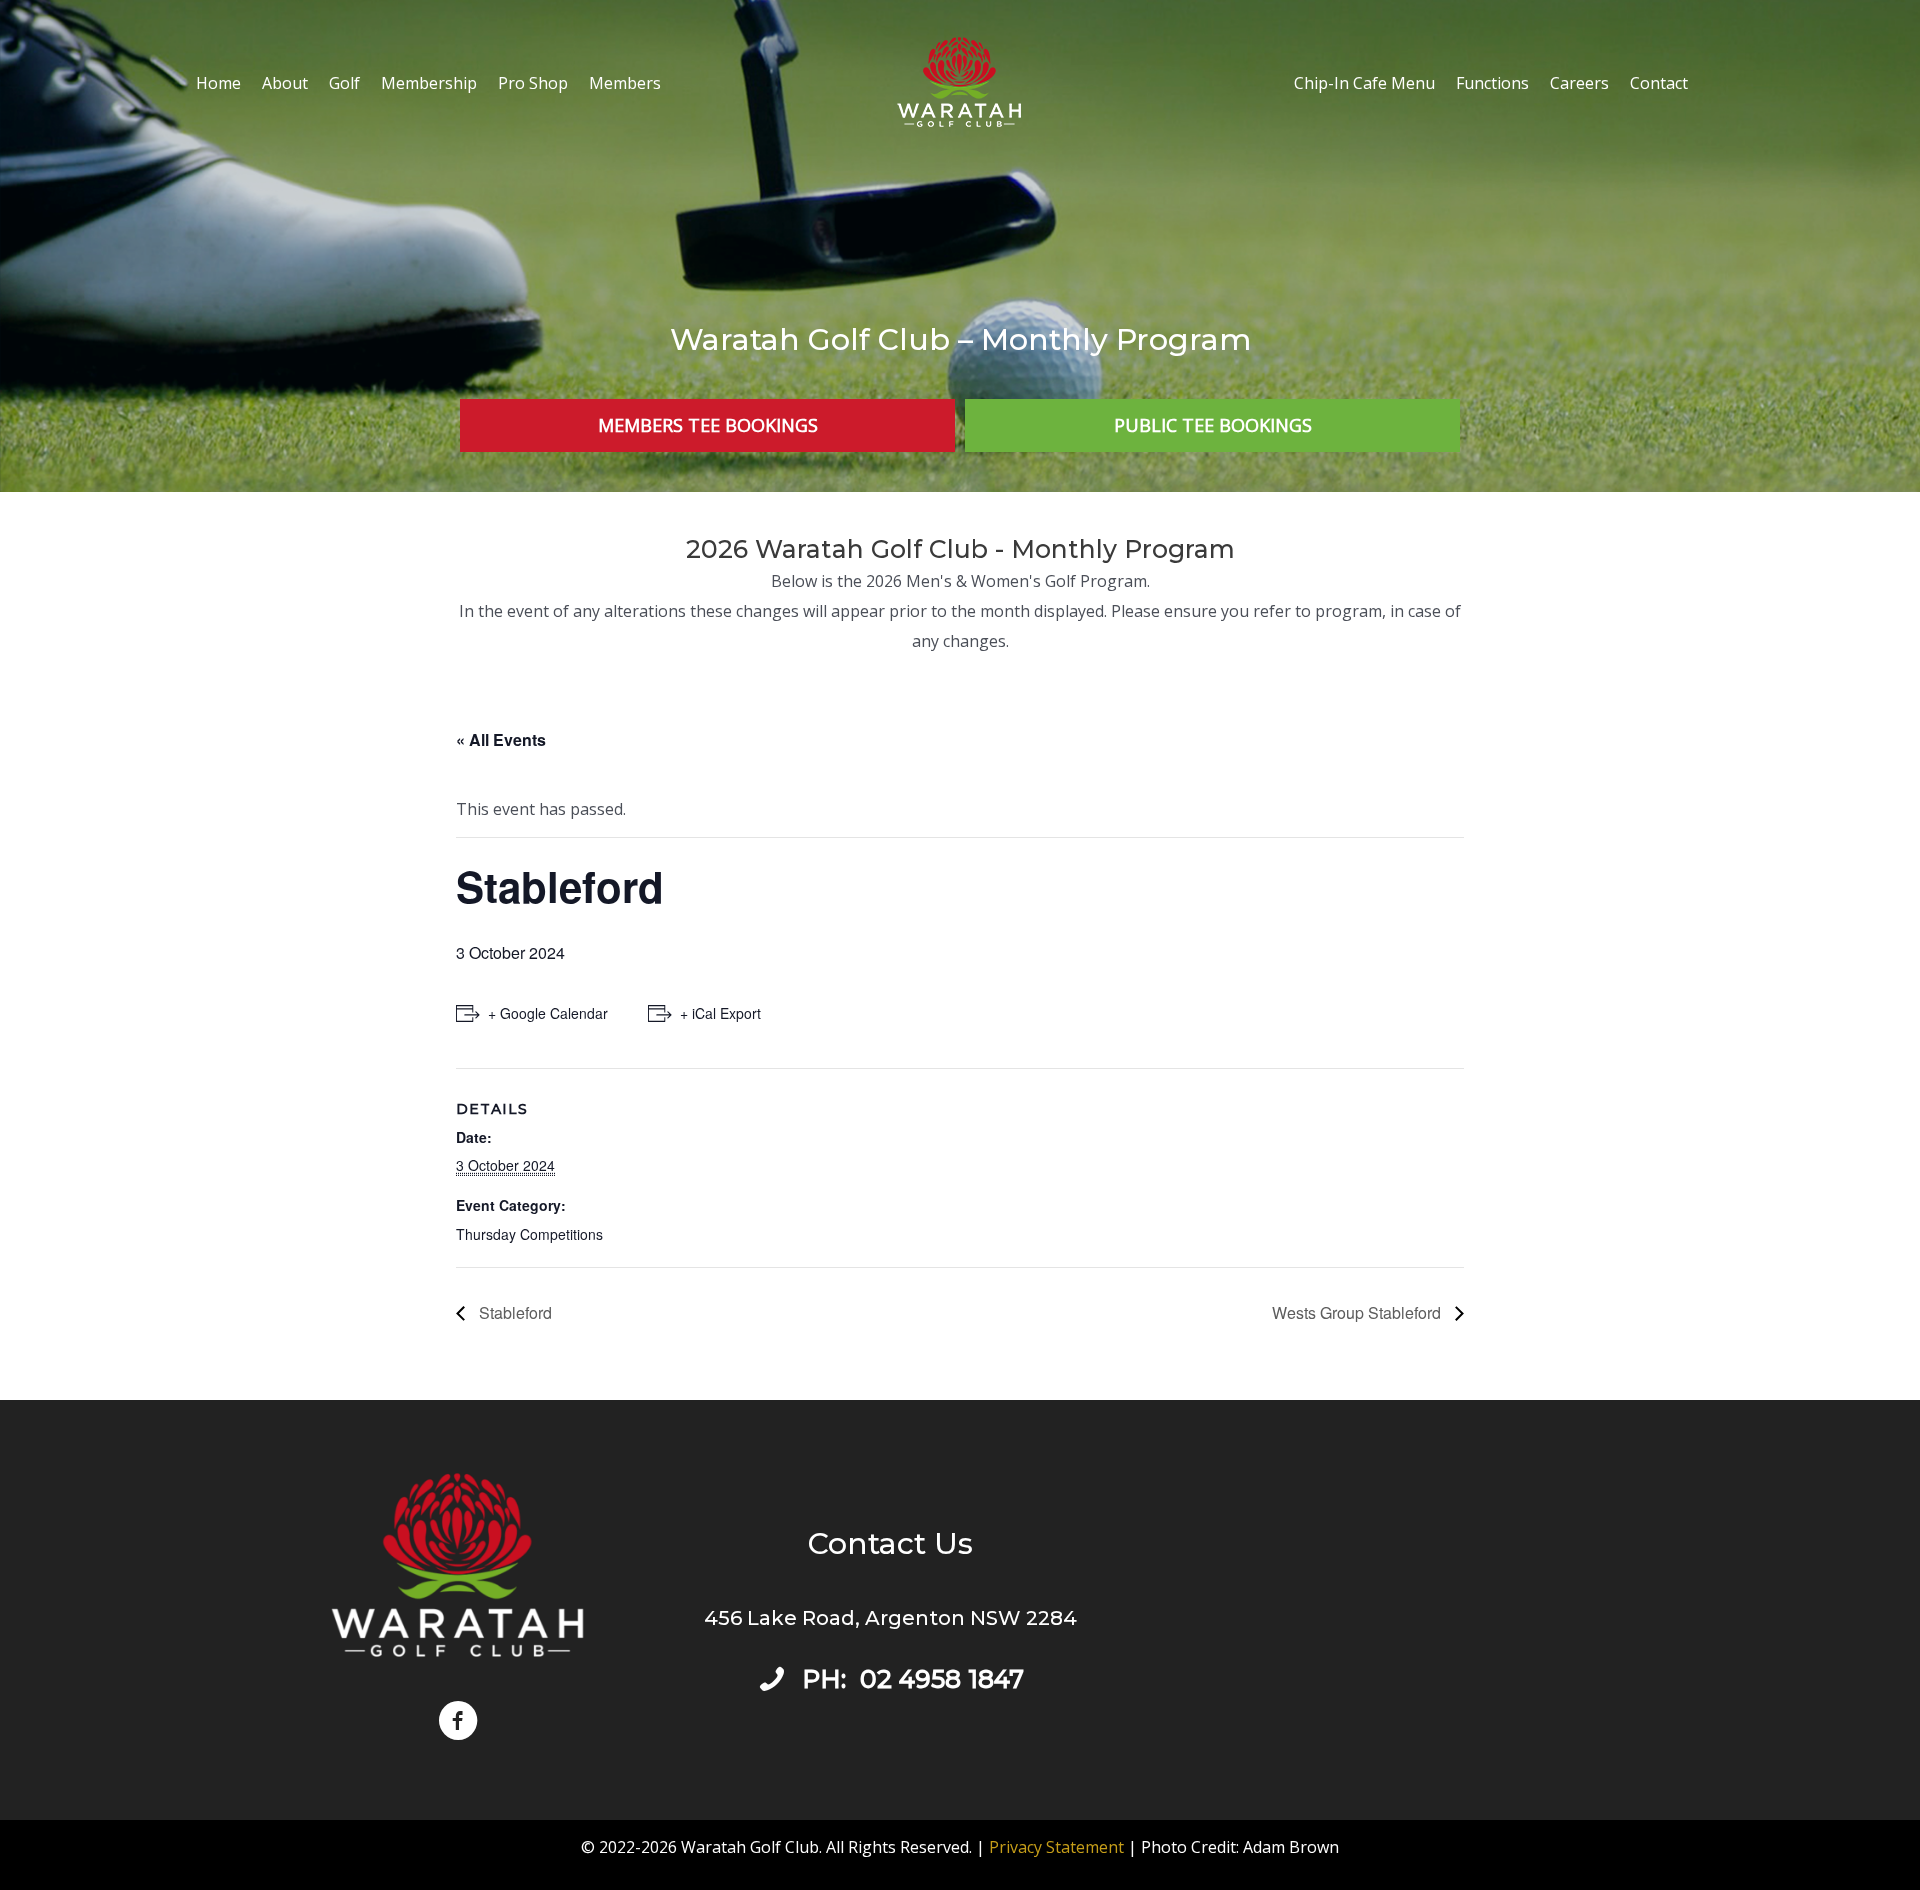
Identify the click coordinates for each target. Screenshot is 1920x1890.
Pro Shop (533, 83)
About (285, 83)
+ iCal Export (720, 1013)
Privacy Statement (1056, 1847)
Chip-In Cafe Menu (1364, 83)
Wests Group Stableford (1358, 1312)
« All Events (501, 739)
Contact (1659, 83)
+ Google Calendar (548, 1013)
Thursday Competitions (529, 1234)
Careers (1579, 83)
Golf (344, 83)
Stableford (513, 1312)
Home (218, 83)
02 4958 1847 (942, 1679)
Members (625, 83)
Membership (429, 83)
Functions (1492, 83)
